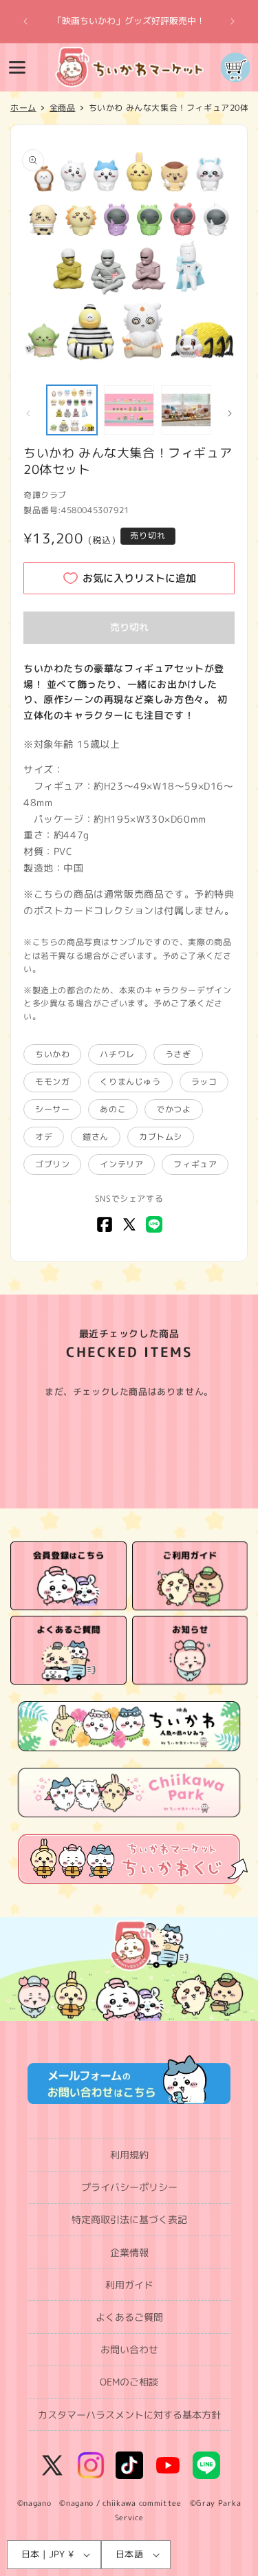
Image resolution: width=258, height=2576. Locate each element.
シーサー (52, 1109)
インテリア (121, 1164)
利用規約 (129, 2155)
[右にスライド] (230, 413)
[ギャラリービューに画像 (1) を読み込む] (72, 410)
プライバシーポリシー (129, 2187)
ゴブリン (52, 1164)
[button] (17, 67)
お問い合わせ (129, 2349)
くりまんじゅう (130, 1082)
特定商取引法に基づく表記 (129, 2219)
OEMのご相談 (129, 2382)
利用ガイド (129, 2285)
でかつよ (173, 1109)
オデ (44, 1137)
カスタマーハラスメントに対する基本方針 (129, 2415)
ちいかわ (52, 1054)
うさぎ (178, 1054)
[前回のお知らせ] (25, 21)
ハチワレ (117, 1054)
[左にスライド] (28, 413)
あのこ (113, 1109)
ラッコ (204, 1082)
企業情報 (129, 2252)
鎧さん (96, 1137)
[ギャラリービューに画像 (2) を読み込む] (129, 410)
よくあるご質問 (129, 2317)
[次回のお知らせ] (233, 21)
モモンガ (52, 1082)
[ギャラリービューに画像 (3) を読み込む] (186, 410)
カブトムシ (161, 1137)
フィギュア (195, 1164)
